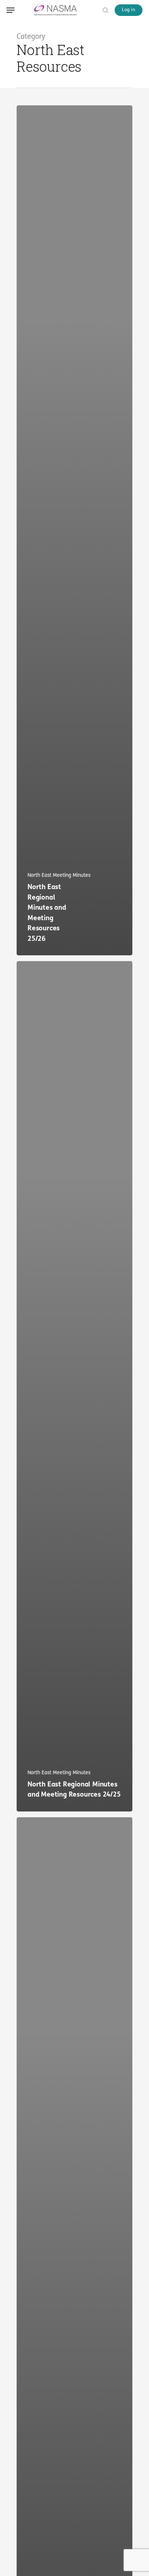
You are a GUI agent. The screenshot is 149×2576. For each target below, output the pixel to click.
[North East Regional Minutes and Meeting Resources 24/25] (74, 1386)
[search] (104, 10)
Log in (129, 10)
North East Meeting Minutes (59, 875)
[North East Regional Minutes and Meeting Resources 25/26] (74, 530)
